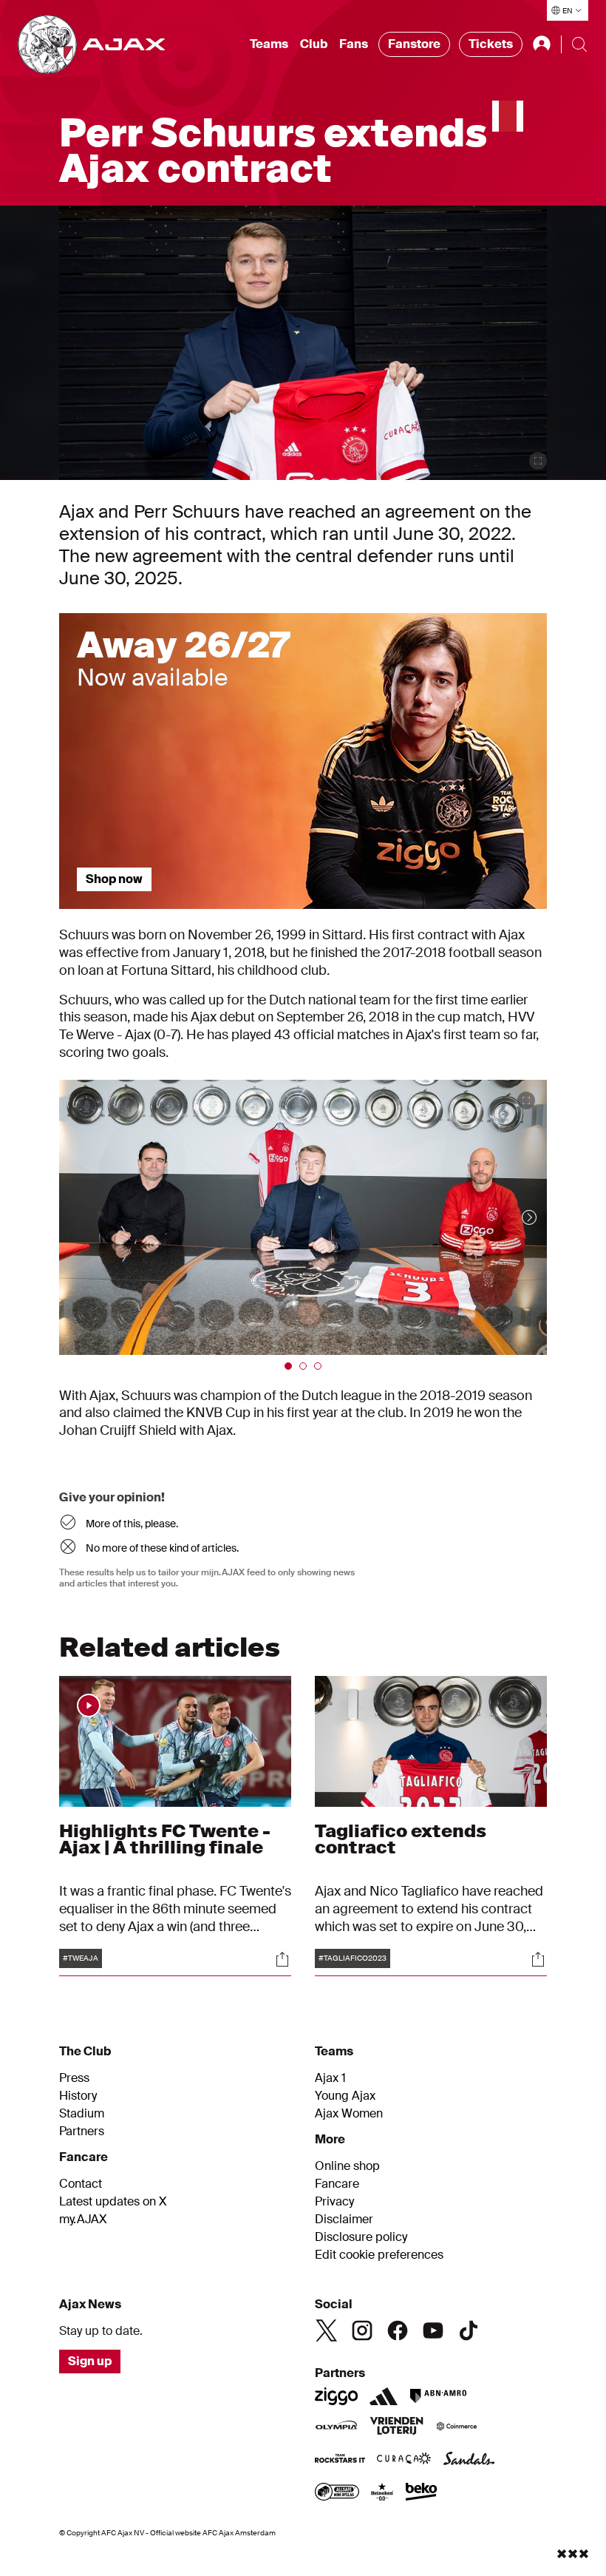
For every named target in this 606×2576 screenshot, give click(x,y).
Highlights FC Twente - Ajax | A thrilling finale (165, 1839)
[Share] (282, 1959)
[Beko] (422, 2493)
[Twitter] (327, 2330)
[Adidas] (384, 2396)
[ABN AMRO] (438, 2396)
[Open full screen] (538, 461)
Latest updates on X (113, 2202)
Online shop (347, 2166)
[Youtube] (433, 2330)
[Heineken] (382, 2493)
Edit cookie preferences (379, 2255)
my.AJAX (83, 2220)
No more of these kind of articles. (162, 1548)
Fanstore (414, 44)
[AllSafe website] (337, 2493)
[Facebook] (398, 2330)
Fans (354, 44)
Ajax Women (349, 2114)
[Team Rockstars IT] (340, 2460)
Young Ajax (345, 2096)
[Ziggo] (336, 2396)
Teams (269, 44)
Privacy (334, 2202)
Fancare (337, 2184)
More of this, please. (132, 1524)
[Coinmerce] (457, 2427)
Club (314, 44)
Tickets (491, 44)
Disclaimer (344, 2220)
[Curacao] (404, 2460)
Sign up (90, 2361)
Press (74, 2078)
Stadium (82, 2114)
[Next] (514, 1217)
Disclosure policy (361, 2237)
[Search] (579, 44)
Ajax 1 (330, 2078)
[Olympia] (336, 2427)
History (78, 2096)
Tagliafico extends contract (401, 1839)
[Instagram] (362, 2330)
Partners (82, 2132)
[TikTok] (469, 2330)
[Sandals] (469, 2460)
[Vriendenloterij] (396, 2427)
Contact (81, 2184)
